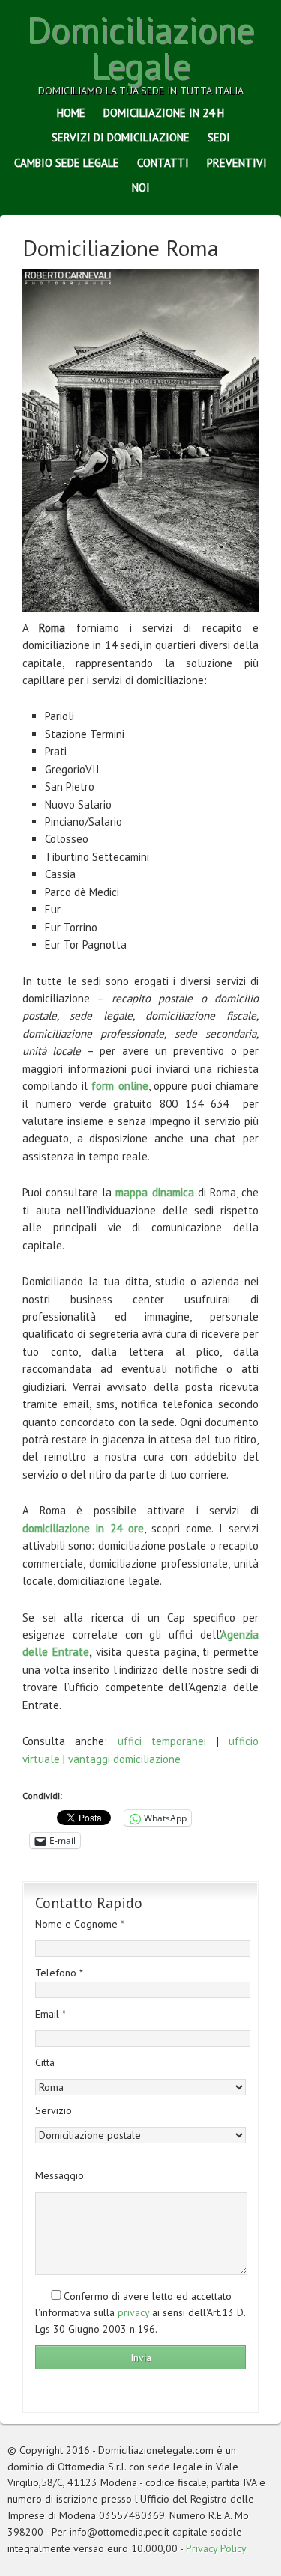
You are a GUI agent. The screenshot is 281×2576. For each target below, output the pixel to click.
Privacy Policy (216, 2548)
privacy (133, 2312)
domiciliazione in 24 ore (83, 1528)
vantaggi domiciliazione (124, 1759)
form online (120, 1086)
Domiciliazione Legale (140, 47)
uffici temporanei (162, 1741)
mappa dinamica (154, 1192)
